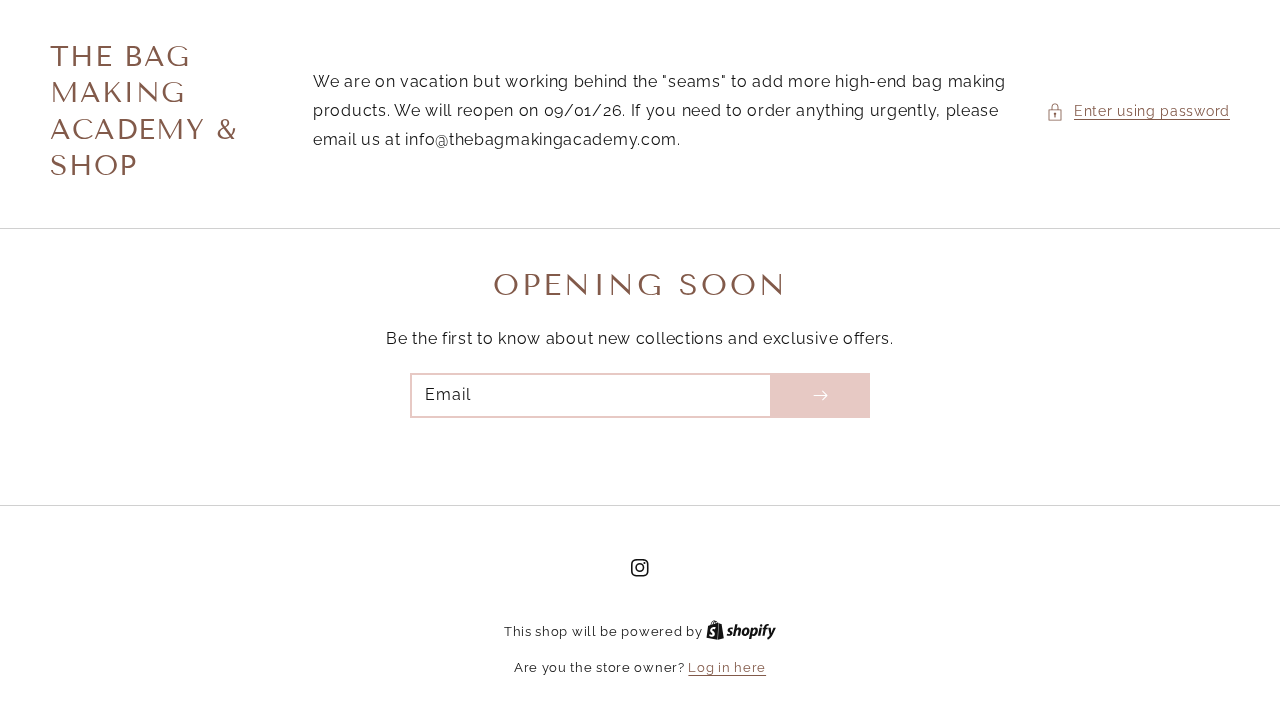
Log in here (727, 667)
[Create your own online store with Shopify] (741, 631)
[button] (1138, 111)
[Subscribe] (820, 395)
